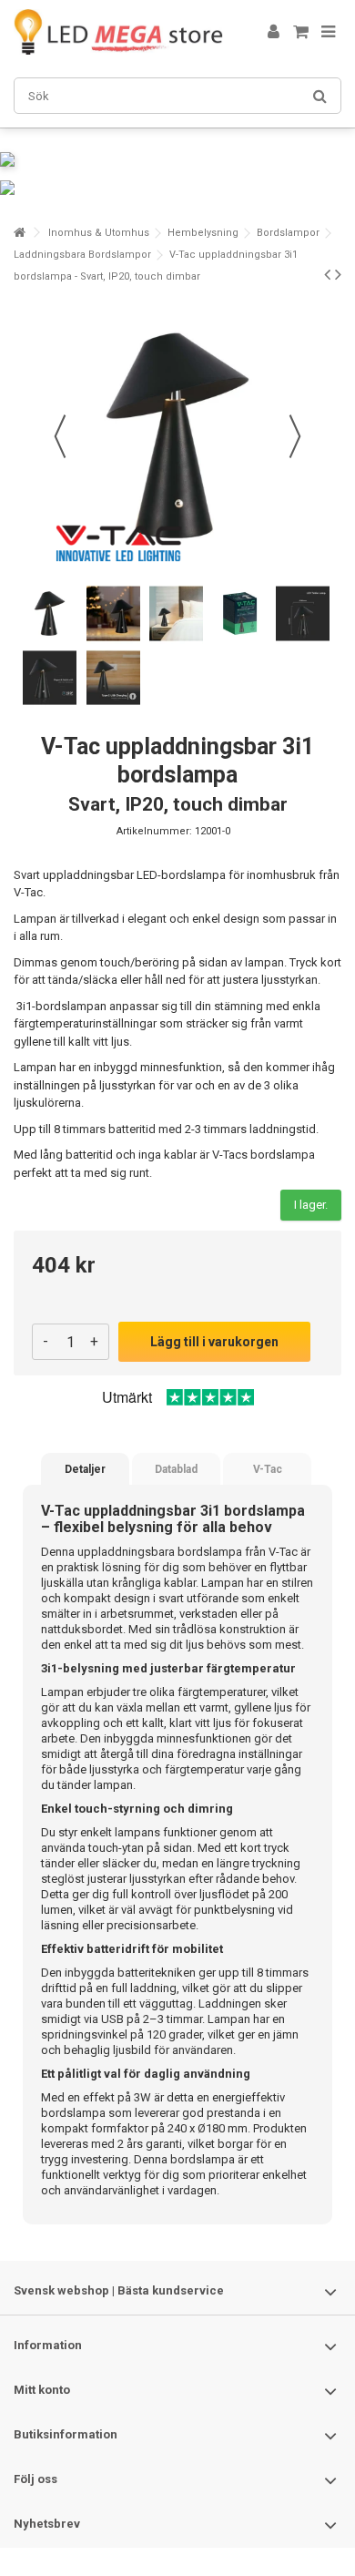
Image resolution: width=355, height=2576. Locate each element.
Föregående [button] (60, 436)
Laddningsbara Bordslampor (82, 255)
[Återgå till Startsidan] (19, 233)
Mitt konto (42, 2390)
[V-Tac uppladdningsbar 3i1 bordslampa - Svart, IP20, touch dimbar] (50, 613)
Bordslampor (288, 233)
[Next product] (338, 274)
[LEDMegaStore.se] (118, 32)
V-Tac (268, 1469)
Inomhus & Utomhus (99, 233)
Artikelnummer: (154, 831)
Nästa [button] (295, 436)
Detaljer (85, 1469)
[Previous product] (327, 274)
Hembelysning (203, 233)
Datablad (176, 1469)
